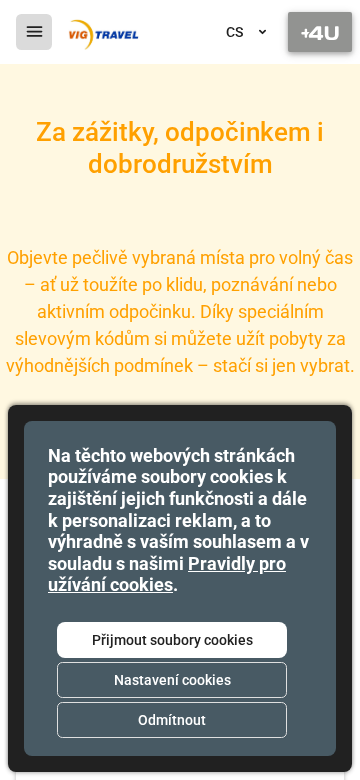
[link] (102, 32)
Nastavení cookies (172, 680)
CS (234, 32)
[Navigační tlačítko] (320, 32)
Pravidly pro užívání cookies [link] (167, 574)
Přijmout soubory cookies (172, 640)
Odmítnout (172, 720)
